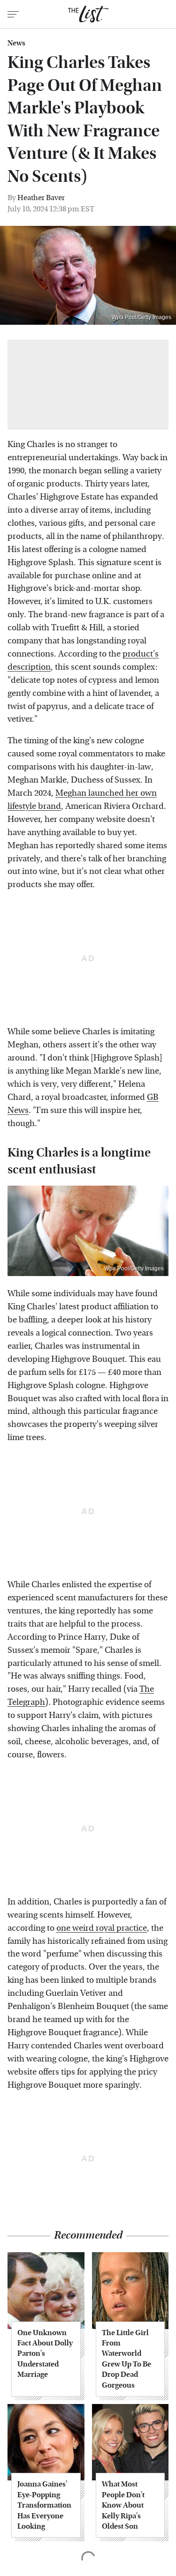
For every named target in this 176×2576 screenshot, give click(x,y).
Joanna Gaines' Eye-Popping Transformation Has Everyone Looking (44, 2505)
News (16, 43)
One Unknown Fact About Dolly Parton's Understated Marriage (45, 2354)
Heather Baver (41, 198)
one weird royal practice (102, 1928)
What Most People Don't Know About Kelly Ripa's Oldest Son (123, 2505)
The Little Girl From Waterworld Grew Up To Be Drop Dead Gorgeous (126, 2359)
